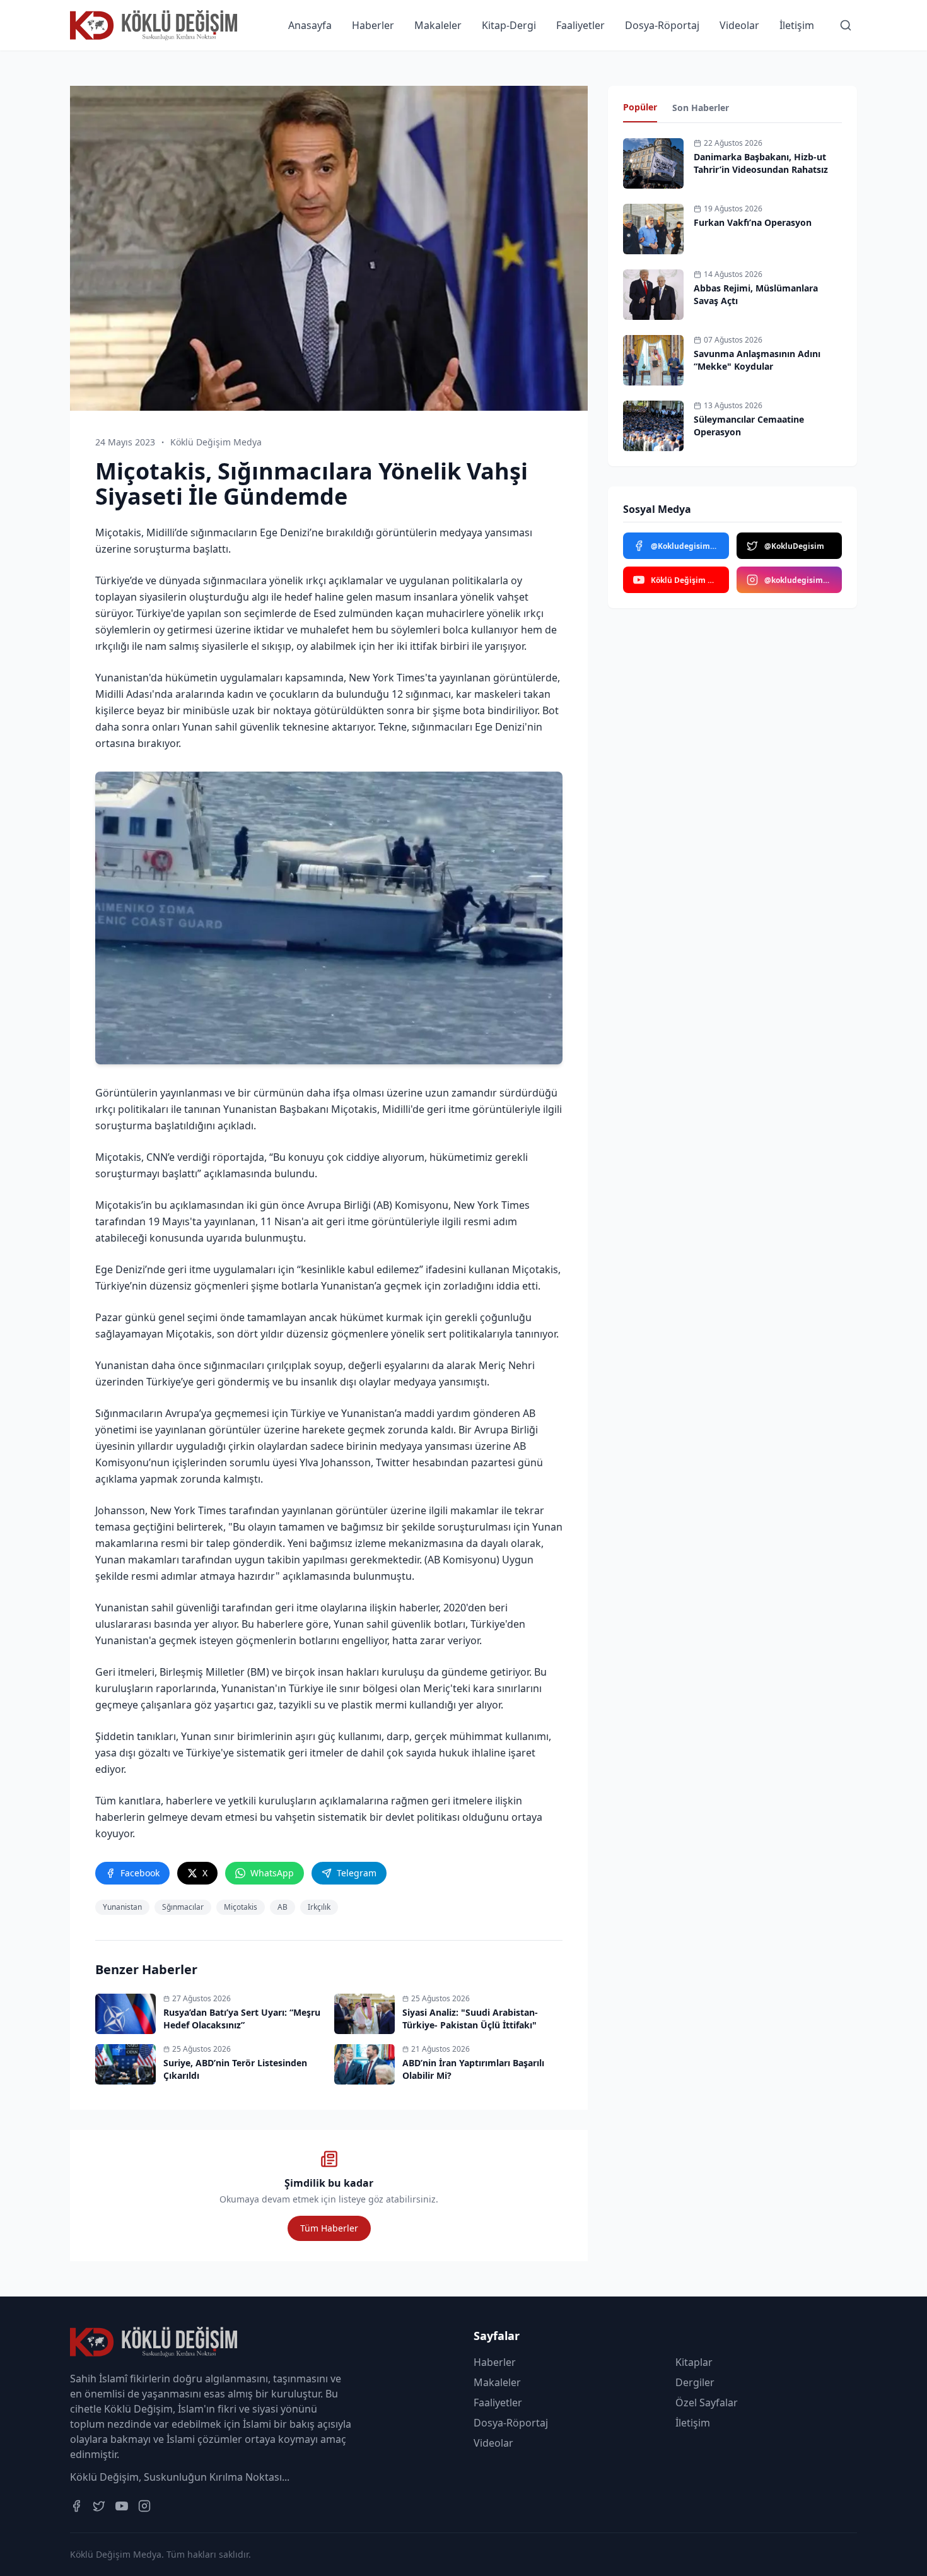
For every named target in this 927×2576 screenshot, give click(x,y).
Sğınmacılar (183, 1907)
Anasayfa (310, 25)
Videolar (739, 25)
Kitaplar (694, 2362)
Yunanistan (122, 1907)
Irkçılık (319, 1907)
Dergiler (695, 2382)
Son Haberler (701, 108)
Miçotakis (241, 1907)
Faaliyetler (580, 25)
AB (283, 1907)
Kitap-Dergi (509, 25)
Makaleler (438, 25)
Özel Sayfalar (707, 2403)
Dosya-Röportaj (662, 25)
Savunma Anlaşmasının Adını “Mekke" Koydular (757, 360)
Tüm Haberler (329, 2228)
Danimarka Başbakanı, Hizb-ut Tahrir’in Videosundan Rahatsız (761, 163)
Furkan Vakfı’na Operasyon (753, 222)
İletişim (797, 25)
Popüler (640, 107)
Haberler (373, 25)
